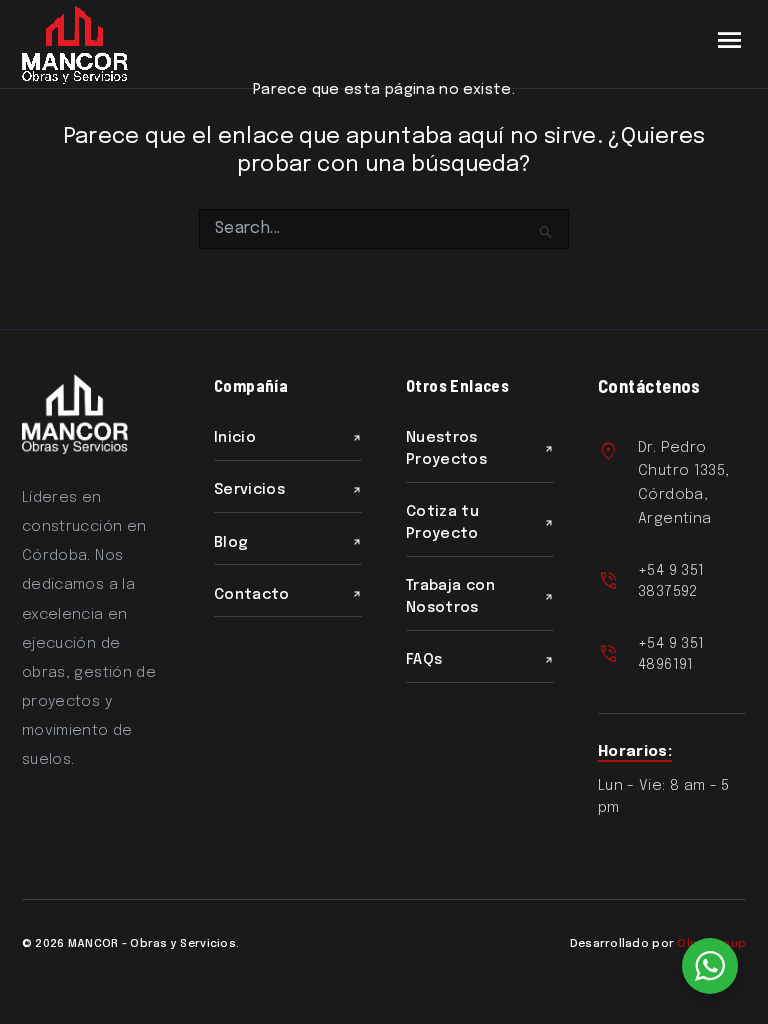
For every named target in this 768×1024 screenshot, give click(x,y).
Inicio (235, 437)
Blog (231, 542)
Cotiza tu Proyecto (442, 522)
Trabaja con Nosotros (450, 596)
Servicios (249, 489)
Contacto (252, 594)
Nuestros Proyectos (446, 448)
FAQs (424, 659)
